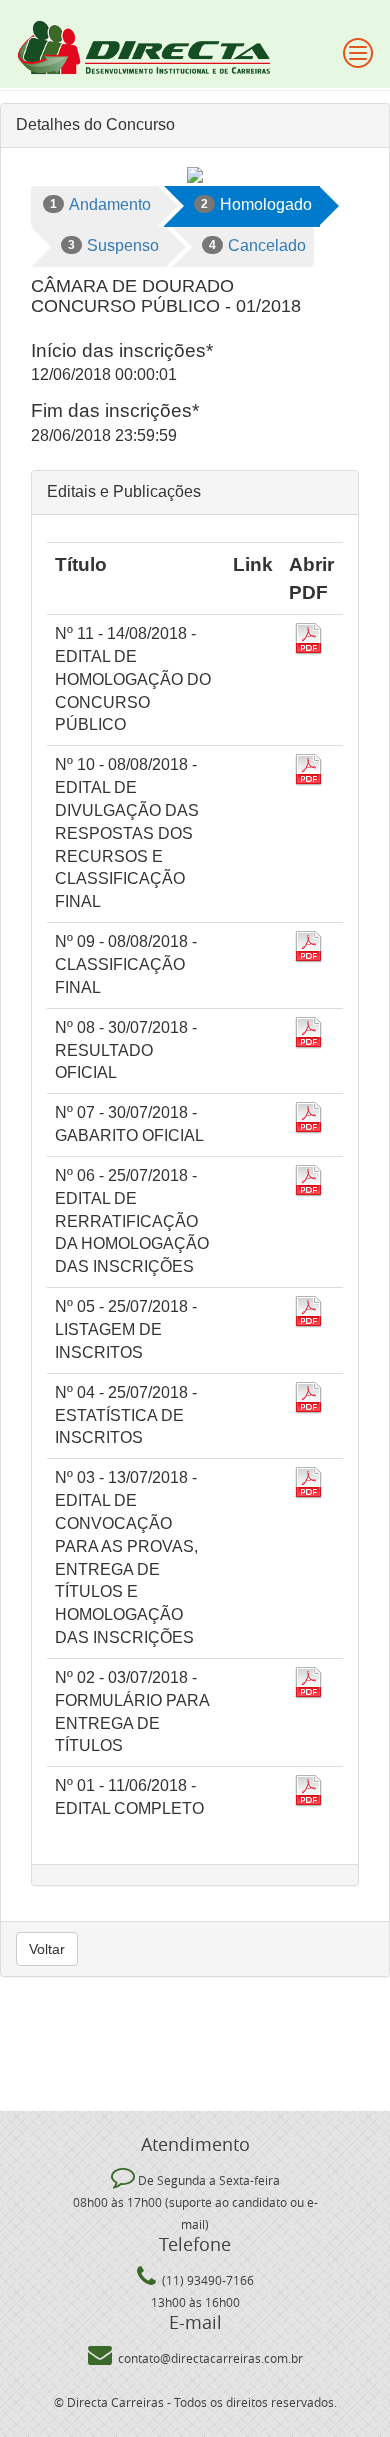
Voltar (47, 1949)
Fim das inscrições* (115, 410)
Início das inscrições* (122, 350)
